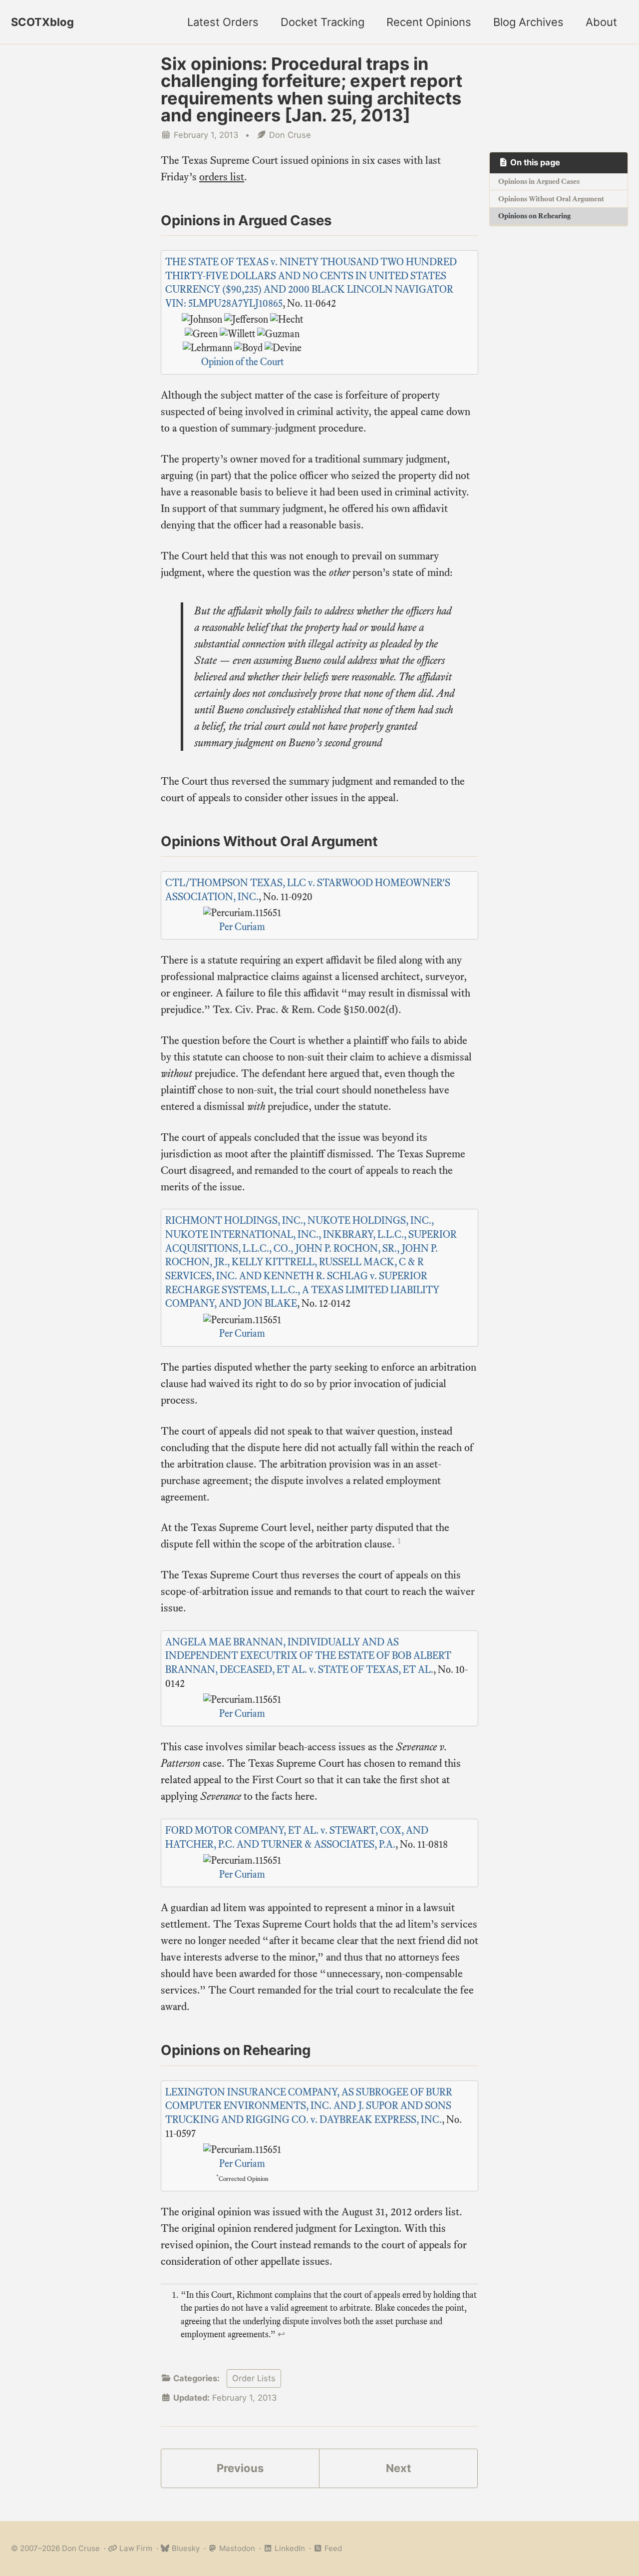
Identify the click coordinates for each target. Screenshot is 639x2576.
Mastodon (236, 2548)
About (601, 22)
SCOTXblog (42, 22)
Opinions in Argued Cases (539, 181)
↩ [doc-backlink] (281, 2334)
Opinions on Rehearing (534, 216)
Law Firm (135, 2548)
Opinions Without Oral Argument (551, 199)
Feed (332, 2548)
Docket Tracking (322, 22)
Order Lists (254, 2378)
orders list (222, 177)
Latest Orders (223, 22)
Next (399, 2468)
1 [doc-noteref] (399, 1541)
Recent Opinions (429, 22)
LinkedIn (289, 2548)
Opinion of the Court (242, 362)
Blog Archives (528, 22)
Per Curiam (242, 927)
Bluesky (185, 2548)
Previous (240, 2468)
